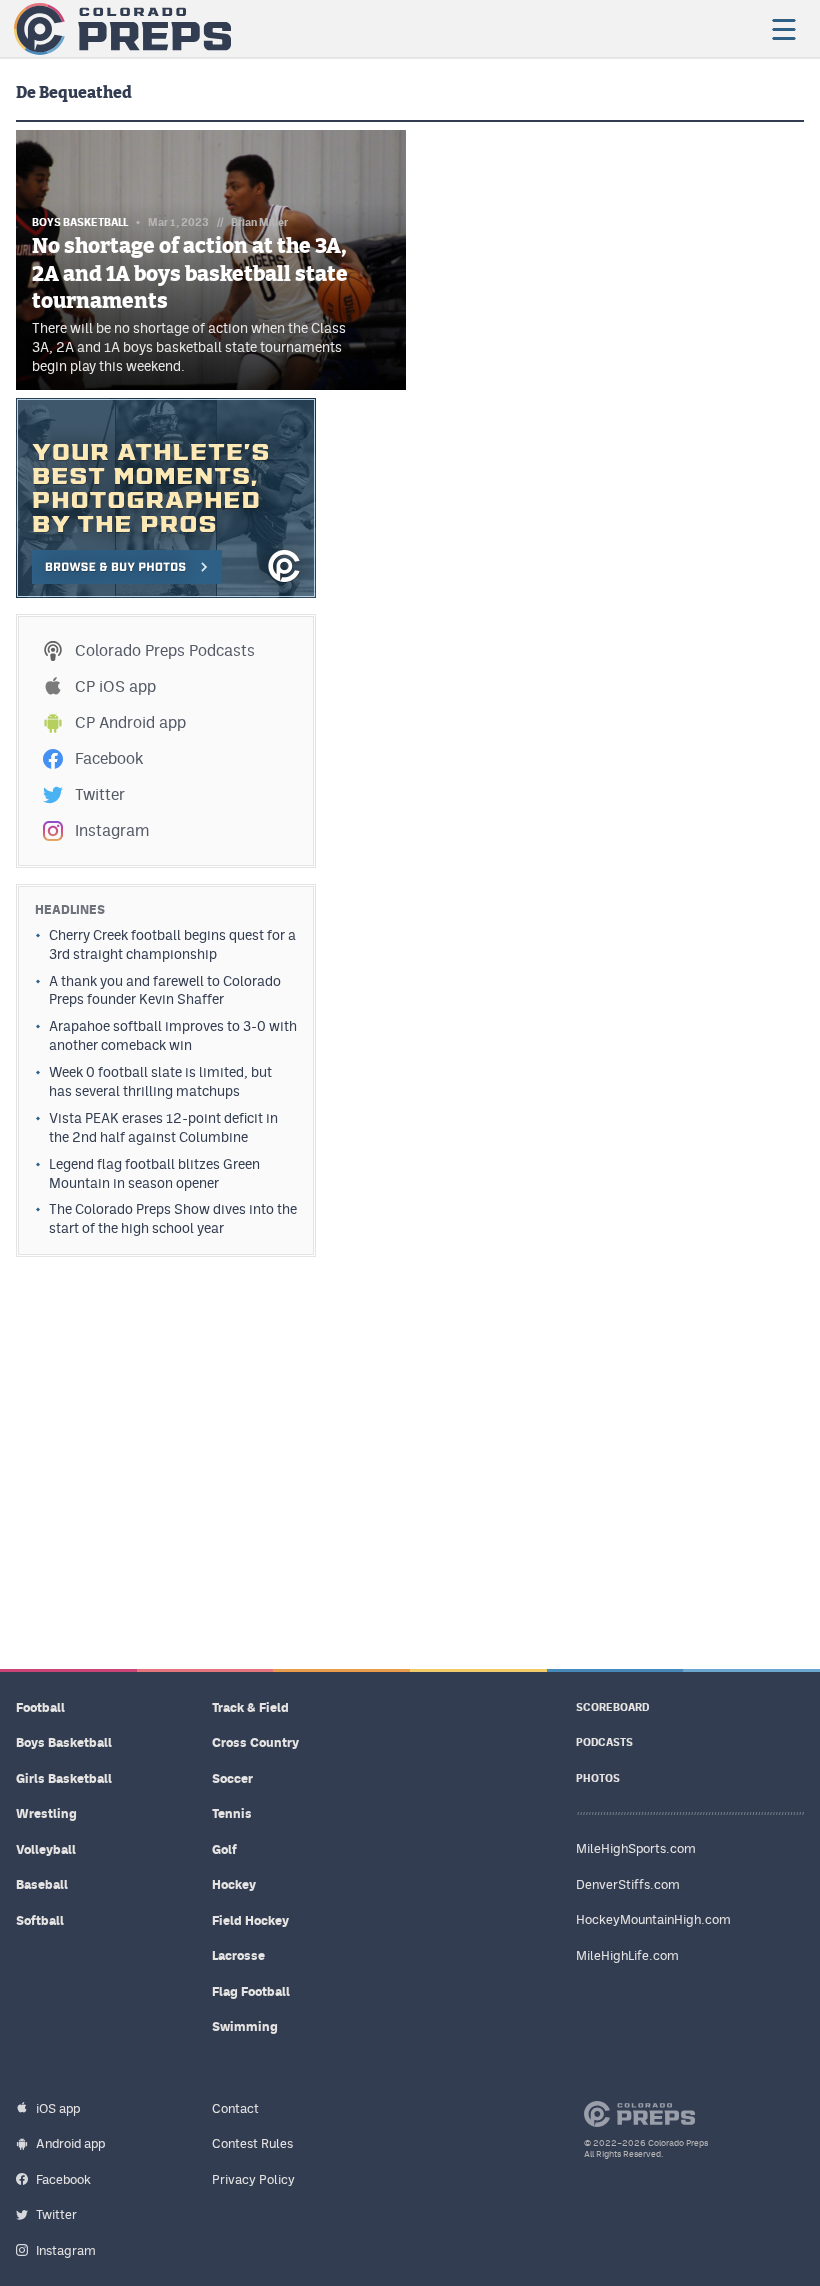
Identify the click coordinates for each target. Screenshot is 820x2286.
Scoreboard (612, 1707)
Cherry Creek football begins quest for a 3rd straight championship (172, 944)
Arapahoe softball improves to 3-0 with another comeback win (173, 1035)
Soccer (232, 1778)
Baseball (42, 1884)
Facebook (109, 758)
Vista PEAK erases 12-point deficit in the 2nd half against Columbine (163, 1127)
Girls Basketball (64, 1778)
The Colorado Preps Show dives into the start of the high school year (173, 1218)
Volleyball (46, 1849)
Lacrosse (238, 1955)
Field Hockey (250, 1920)
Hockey (234, 1884)
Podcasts (604, 1742)
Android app (70, 2143)
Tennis (232, 1813)
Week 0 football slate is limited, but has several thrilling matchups (160, 1081)
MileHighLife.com (627, 1955)
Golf (224, 1849)
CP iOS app (115, 686)
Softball (40, 1920)
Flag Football (251, 1991)
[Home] (122, 29)
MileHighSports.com (636, 1848)
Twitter (100, 794)
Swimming (245, 2026)
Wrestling (46, 1813)
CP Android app (130, 722)
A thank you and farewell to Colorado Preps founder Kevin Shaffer (165, 990)
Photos (598, 1778)
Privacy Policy (253, 2179)
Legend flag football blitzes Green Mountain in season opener (154, 1173)
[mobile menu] (783, 29)
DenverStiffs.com (628, 1884)
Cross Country (255, 1742)
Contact (235, 2108)
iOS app (58, 2108)
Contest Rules (252, 2143)
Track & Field (250, 1707)
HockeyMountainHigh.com (653, 1919)
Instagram (112, 830)
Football (40, 1707)
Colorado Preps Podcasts (165, 650)
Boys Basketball (64, 1742)
